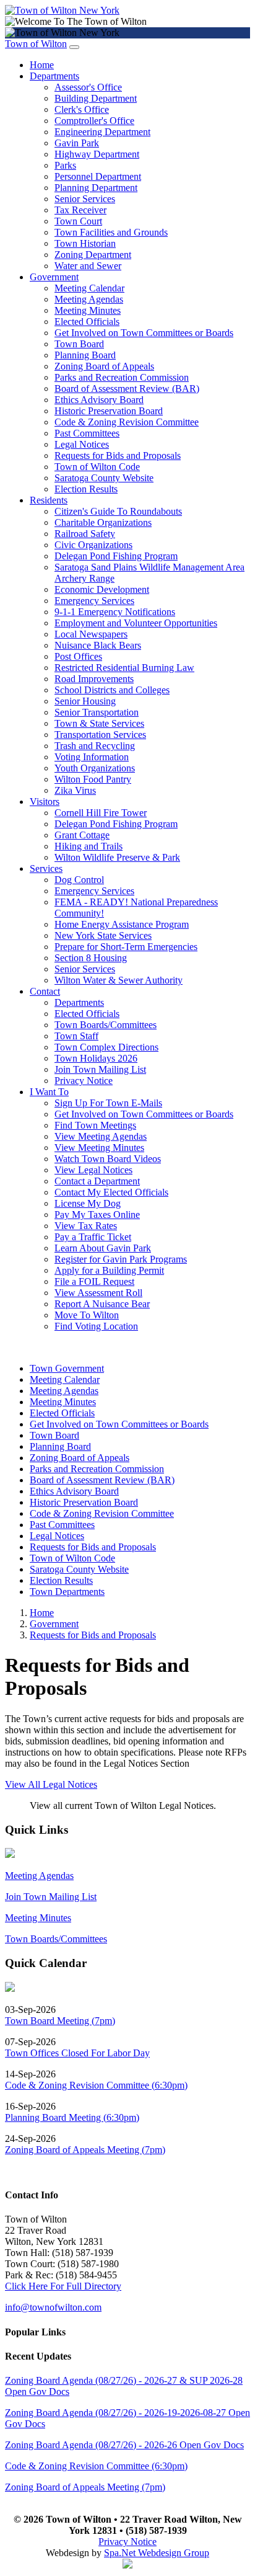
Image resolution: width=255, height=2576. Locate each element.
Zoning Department (93, 255)
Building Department (96, 98)
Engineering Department (102, 132)
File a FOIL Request (94, 1281)
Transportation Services (100, 735)
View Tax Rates (86, 1226)
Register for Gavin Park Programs (121, 1259)
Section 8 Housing (91, 958)
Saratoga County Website (104, 478)
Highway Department (97, 154)
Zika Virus (75, 790)
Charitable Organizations (103, 522)
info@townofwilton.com (53, 2307)
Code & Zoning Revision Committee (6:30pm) (96, 2085)
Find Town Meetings (95, 1125)
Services (46, 868)
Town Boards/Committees (106, 1025)
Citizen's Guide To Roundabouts (118, 511)
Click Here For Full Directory (63, 2286)
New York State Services (103, 935)
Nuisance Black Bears (98, 645)
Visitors (45, 802)
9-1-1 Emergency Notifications (115, 612)
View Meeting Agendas (101, 1136)
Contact (45, 991)
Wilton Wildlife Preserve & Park (117, 857)
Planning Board (85, 355)
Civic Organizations (93, 545)
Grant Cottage (82, 835)
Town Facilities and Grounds (111, 232)
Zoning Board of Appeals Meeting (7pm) (85, 2150)
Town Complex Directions (106, 1047)
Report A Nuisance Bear (102, 1304)
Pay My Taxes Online (97, 1215)
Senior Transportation (97, 712)
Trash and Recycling (95, 746)
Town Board (79, 344)
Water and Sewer (88, 266)
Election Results (86, 489)
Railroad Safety (85, 534)
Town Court (78, 221)
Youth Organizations (95, 768)
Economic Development (102, 589)
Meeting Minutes (88, 310)
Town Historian (85, 243)
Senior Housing (85, 701)
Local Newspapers (91, 634)
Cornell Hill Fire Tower (101, 813)
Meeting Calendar (89, 288)
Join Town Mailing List (100, 1069)
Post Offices (78, 656)
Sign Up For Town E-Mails (108, 1103)
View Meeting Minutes (99, 1148)
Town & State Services (99, 723)
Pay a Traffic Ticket (93, 1237)
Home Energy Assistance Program (122, 924)
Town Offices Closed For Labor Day (77, 2053)
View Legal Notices (93, 1170)
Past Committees (87, 433)
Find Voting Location (96, 1326)
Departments (54, 76)
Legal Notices (82, 444)
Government (54, 277)
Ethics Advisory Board (99, 400)
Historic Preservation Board (109, 411)
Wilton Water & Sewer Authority (119, 980)
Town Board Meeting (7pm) (60, 2021)
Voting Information (92, 757)
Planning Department (96, 188)
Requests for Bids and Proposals (118, 455)
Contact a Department (97, 1181)
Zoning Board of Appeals (104, 366)
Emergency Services (94, 601)
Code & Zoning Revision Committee (127, 422)
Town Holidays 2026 (96, 1058)
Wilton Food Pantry (93, 779)
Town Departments (67, 1592)
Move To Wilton (87, 1315)
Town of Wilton (36, 44)
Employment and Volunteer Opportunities (136, 623)
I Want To (49, 1092)
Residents (49, 500)
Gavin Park (77, 143)
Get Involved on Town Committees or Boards (144, 333)
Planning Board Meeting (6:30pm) (72, 2117)
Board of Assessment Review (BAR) (127, 389)
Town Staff (76, 1036)
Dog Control (79, 880)
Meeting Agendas (89, 299)
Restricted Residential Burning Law (124, 668)
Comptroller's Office (94, 121)
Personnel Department (98, 176)
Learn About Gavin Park (103, 1248)
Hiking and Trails (89, 846)
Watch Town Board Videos (108, 1159)
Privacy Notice (84, 1081)
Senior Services (85, 199)
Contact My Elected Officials (111, 1192)
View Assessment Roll (98, 1293)
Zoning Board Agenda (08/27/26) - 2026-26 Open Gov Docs (124, 2445)
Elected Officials (87, 322)
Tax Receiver (80, 210)
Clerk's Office (82, 109)
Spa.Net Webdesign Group (157, 2553)
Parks (65, 165)
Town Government (67, 1368)
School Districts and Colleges (112, 690)
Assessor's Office (88, 87)
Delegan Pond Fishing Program (116, 556)
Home (42, 65)
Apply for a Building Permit (109, 1270)
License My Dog (88, 1203)
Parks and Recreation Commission (122, 377)
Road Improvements (94, 679)
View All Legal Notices (51, 1784)
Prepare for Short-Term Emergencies (126, 947)
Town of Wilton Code (97, 467)
